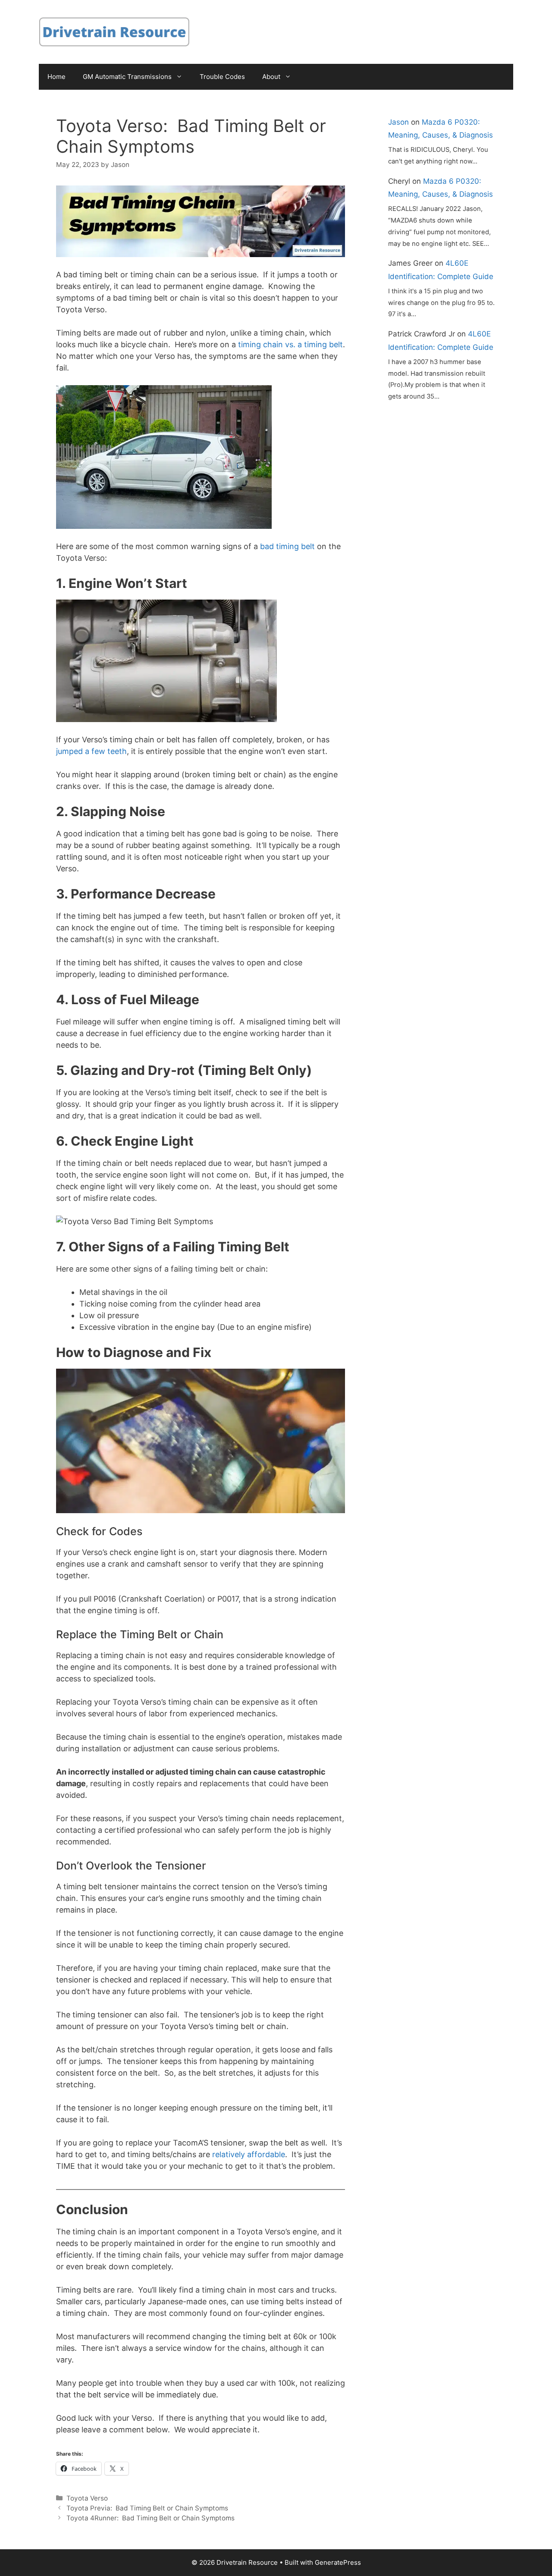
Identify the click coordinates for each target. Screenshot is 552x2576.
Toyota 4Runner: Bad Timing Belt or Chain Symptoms (151, 2518)
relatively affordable (248, 2154)
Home (56, 77)
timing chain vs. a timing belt (289, 344)
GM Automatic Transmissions (127, 77)
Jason (398, 122)
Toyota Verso (87, 2498)
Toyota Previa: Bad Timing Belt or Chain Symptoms (147, 2508)
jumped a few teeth (91, 751)
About (271, 77)
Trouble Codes (222, 77)
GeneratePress (338, 2562)
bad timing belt (287, 546)
